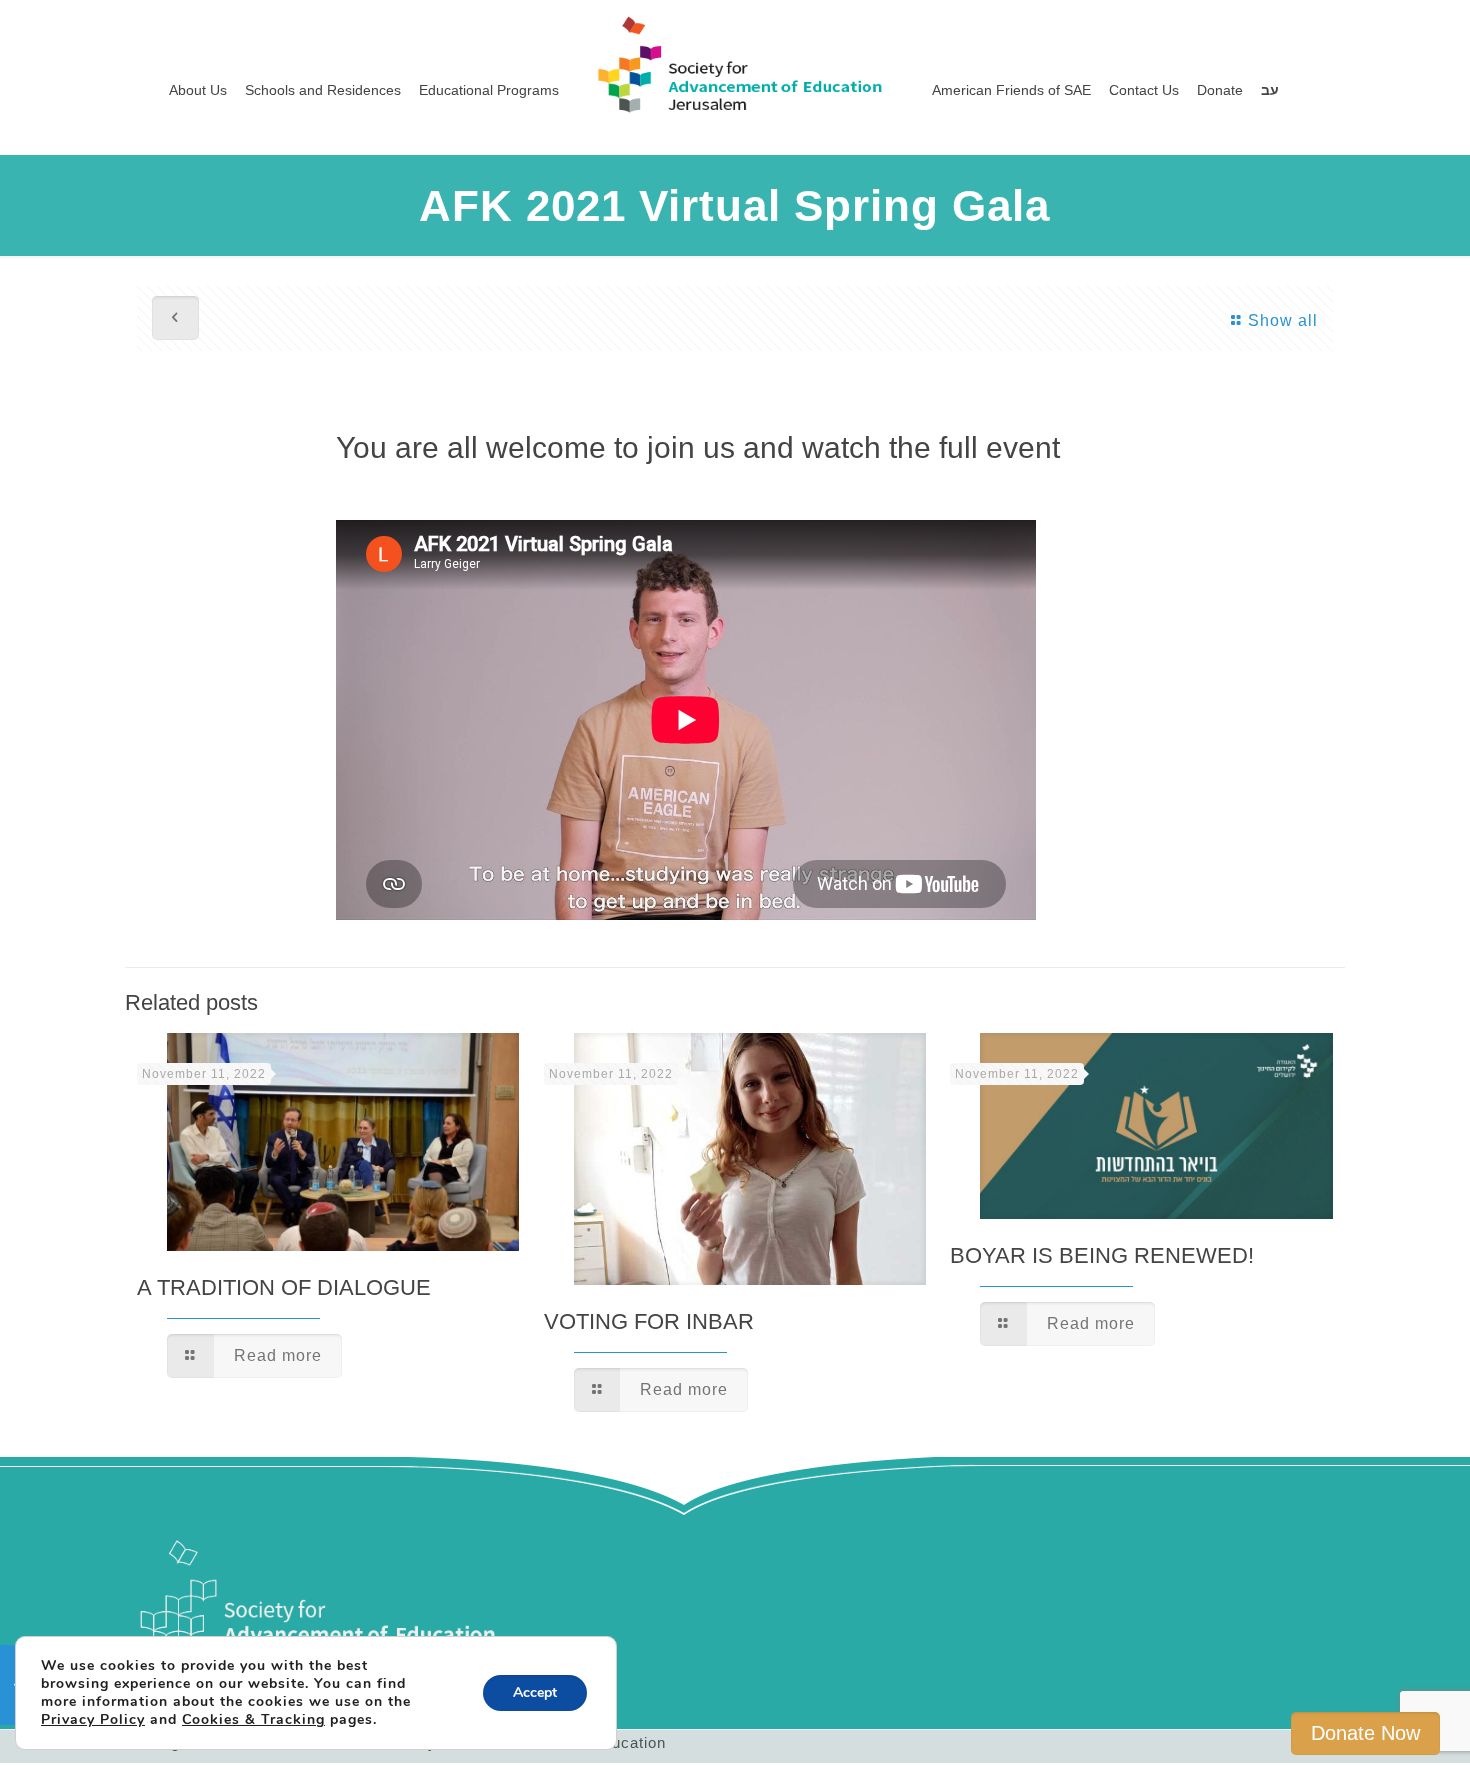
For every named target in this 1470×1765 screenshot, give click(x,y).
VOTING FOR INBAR (649, 1321)
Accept (535, 1692)
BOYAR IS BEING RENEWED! (1102, 1255)
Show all (1282, 320)
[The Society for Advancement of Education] (735, 45)
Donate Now (1365, 1733)
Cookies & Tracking (253, 1719)
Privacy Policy (93, 1719)
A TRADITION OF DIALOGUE (284, 1287)
